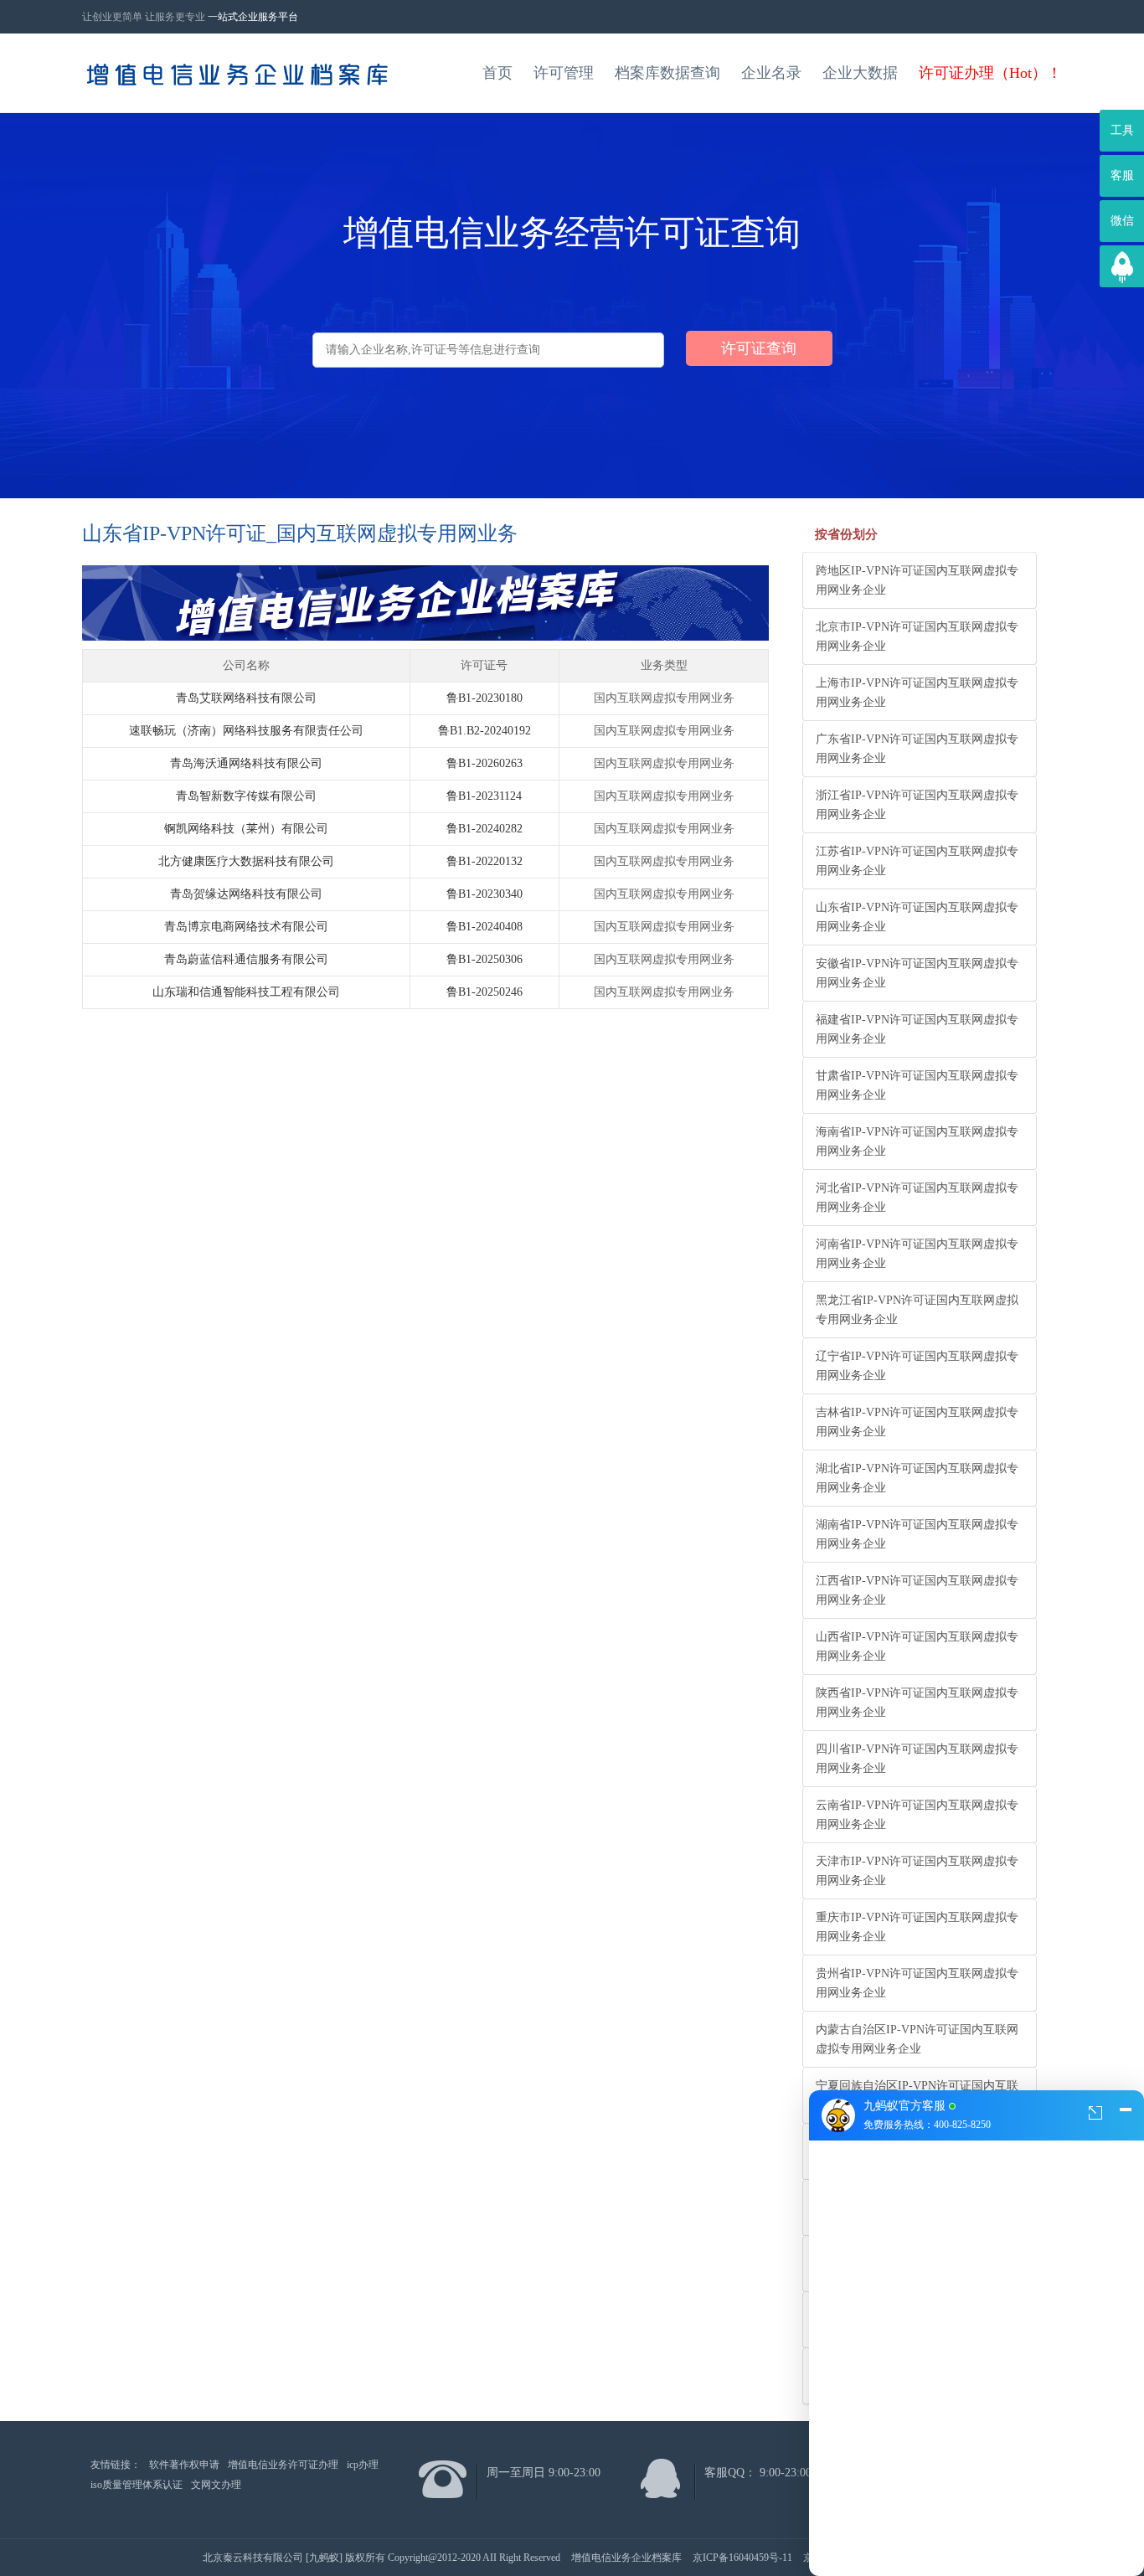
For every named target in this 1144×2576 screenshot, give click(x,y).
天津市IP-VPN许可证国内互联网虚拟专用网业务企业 (917, 1871)
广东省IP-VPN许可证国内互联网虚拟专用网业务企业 (917, 749)
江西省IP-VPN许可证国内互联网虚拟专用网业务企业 (917, 1590)
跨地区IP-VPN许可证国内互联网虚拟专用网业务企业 (917, 580)
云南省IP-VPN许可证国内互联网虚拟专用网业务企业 (917, 1815)
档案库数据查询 (667, 73)
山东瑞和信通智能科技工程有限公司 (246, 992)
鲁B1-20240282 (484, 829)
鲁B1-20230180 (484, 698)
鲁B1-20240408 (484, 927)
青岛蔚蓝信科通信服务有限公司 (246, 959)
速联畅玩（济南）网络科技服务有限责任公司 (246, 731)
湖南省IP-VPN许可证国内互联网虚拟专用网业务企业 (917, 1534)
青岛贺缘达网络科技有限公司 (246, 894)
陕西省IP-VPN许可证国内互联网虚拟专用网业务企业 (917, 1703)
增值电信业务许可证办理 (283, 2465)
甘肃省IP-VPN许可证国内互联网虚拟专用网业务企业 (917, 1085)
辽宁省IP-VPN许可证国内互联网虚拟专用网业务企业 (917, 1366)
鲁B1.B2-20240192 (484, 731)
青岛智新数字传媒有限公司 (246, 796)
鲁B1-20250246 (484, 992)
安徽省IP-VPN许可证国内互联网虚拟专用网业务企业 (917, 973)
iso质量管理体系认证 (137, 2485)
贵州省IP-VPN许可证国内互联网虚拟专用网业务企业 (917, 1983)
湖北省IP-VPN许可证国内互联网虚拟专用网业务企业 (917, 1478)
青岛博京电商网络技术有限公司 (246, 927)
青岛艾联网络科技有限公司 (246, 698)
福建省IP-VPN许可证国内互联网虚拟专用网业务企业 (917, 1029)
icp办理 (363, 2465)
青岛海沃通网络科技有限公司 (246, 763)
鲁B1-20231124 (484, 796)
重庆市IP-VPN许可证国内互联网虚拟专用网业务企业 (917, 1927)
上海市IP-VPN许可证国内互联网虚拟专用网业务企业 (917, 693)
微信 (1122, 221)
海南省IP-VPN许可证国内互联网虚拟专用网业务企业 (917, 1141)
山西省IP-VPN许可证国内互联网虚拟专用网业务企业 (917, 1646)
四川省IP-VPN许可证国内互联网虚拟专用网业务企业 (917, 1759)
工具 (1122, 130)
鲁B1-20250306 (484, 959)
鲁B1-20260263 (484, 763)
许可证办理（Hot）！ (990, 73)
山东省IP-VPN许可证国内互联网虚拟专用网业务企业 (917, 917)
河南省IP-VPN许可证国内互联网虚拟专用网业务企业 (917, 1254)
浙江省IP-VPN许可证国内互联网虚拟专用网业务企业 (917, 805)
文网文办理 (216, 2485)
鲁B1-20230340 (484, 894)
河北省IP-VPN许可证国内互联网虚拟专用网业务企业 (917, 1198)
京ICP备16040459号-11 (742, 2558)
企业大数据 (860, 73)
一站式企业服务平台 (253, 17)
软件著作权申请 (184, 2465)
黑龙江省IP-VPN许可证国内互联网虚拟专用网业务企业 (917, 1310)
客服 (1122, 175)
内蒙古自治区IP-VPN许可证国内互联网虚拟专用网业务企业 (917, 2039)
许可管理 (564, 73)
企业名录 (771, 73)
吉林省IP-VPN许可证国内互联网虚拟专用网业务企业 (917, 1422)
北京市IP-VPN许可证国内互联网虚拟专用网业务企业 (917, 636)
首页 (497, 73)
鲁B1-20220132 (484, 861)
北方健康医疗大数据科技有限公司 (246, 861)
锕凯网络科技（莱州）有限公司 (246, 829)
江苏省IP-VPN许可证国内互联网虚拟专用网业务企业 (917, 861)
